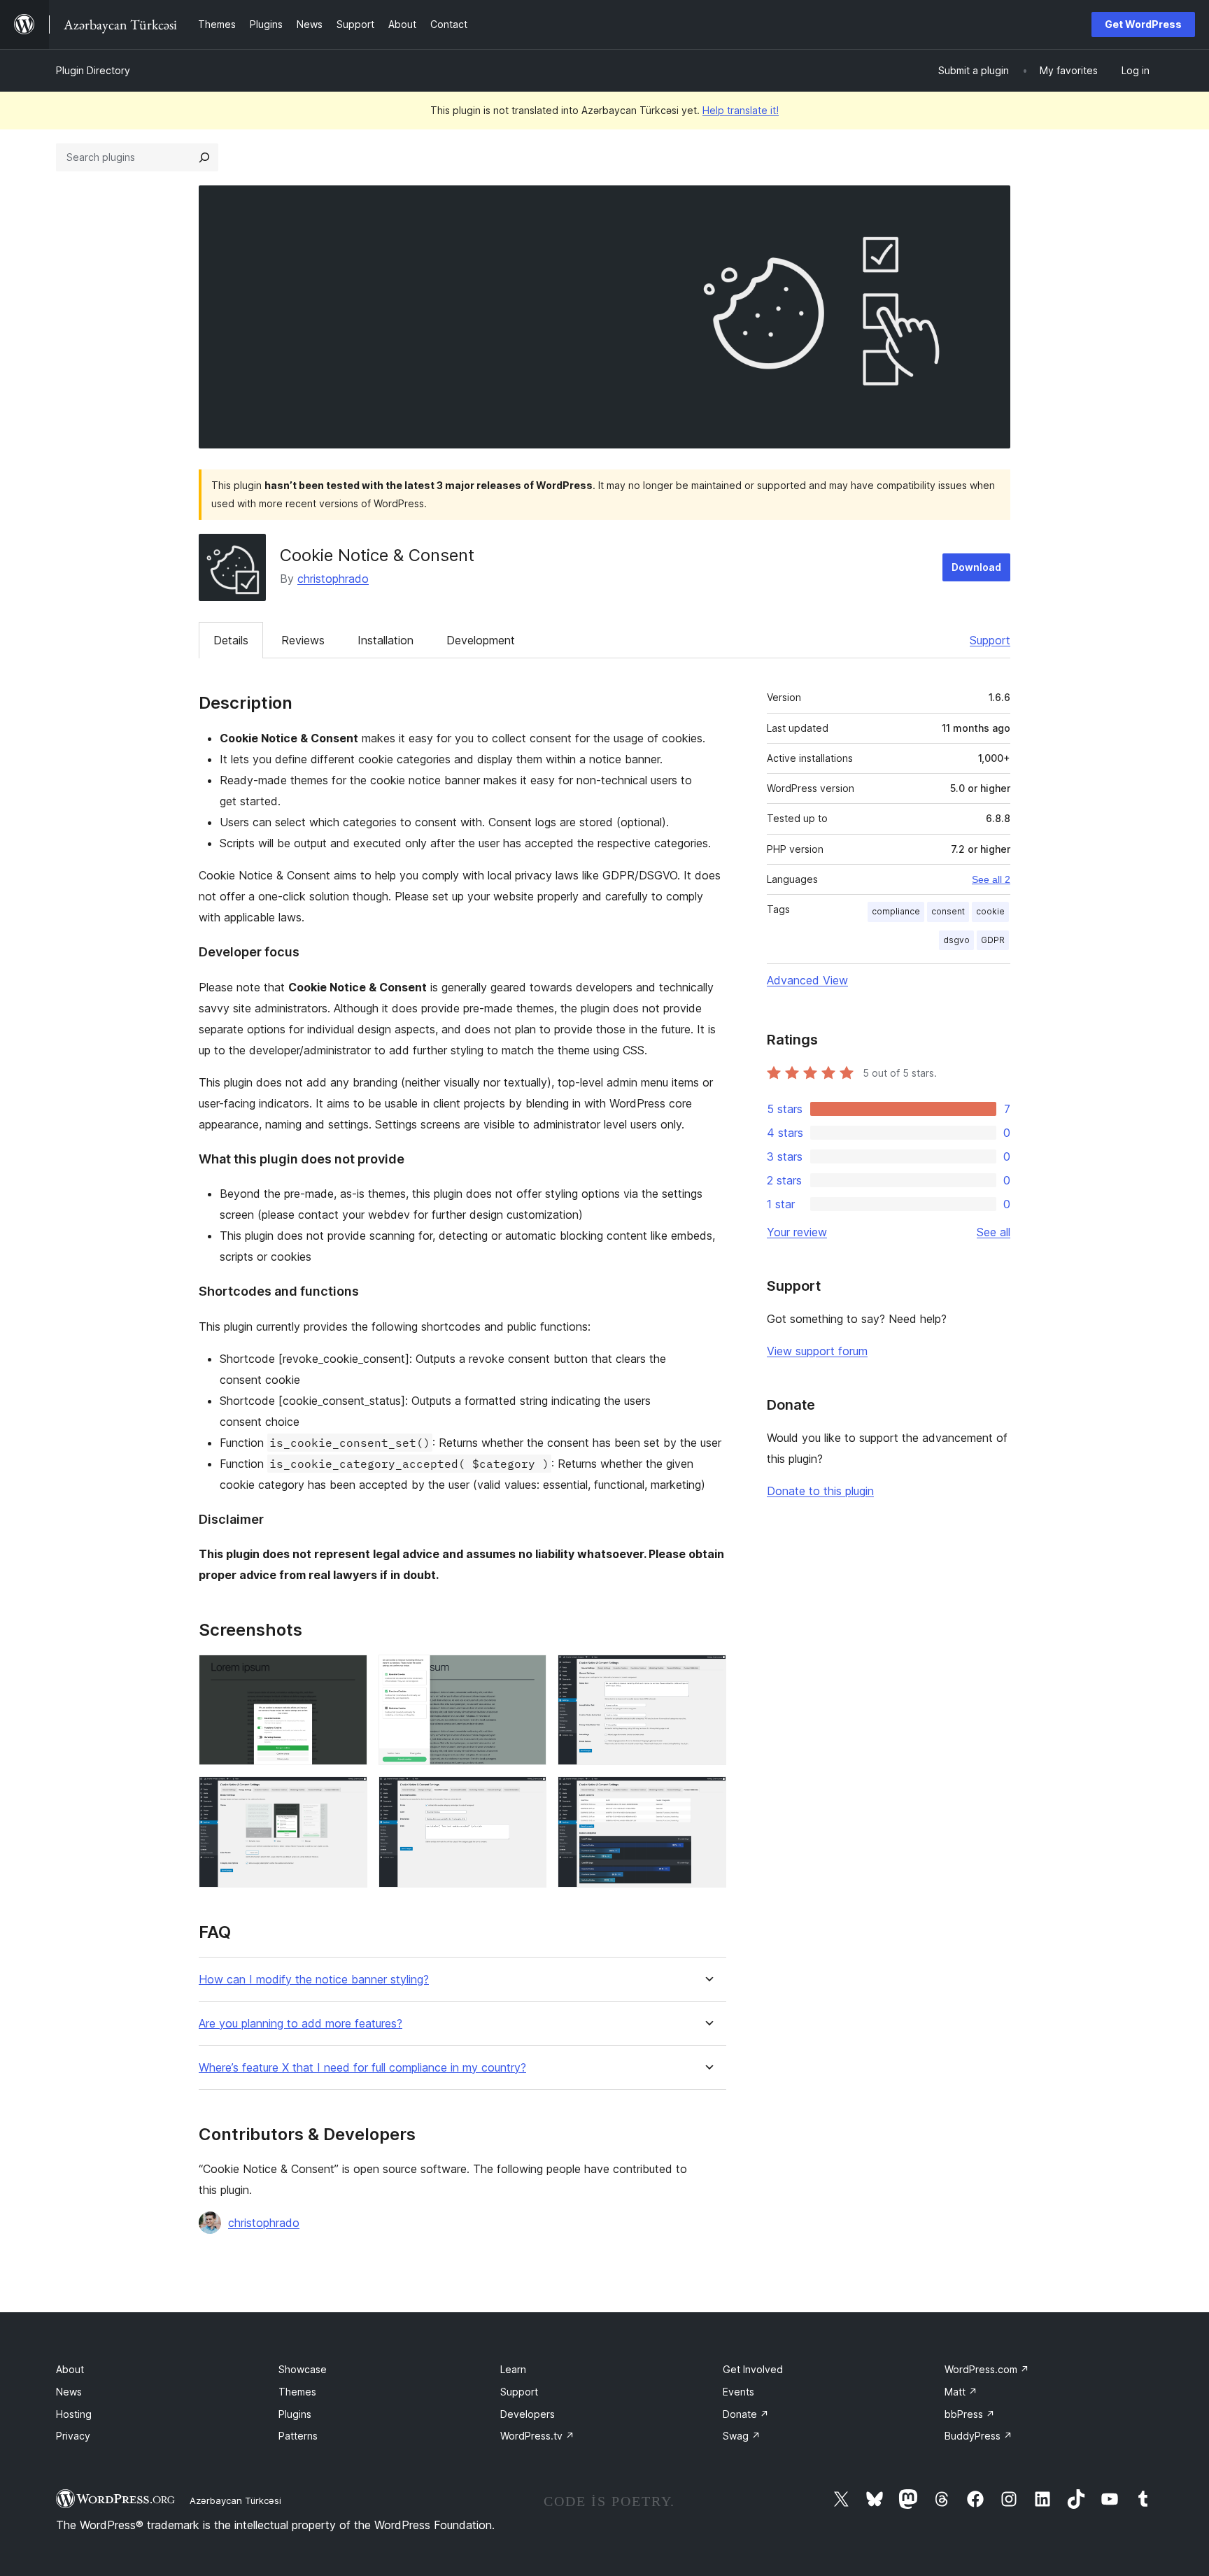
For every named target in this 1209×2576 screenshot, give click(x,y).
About (70, 2369)
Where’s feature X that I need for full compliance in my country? (362, 2068)
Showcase (303, 2369)
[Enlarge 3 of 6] (707, 1673)
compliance (896, 911)
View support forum (817, 1351)
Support (990, 640)
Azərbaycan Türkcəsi (235, 2500)
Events (738, 2392)
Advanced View (807, 980)
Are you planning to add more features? (301, 2024)
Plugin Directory (93, 70)
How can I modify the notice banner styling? (314, 1980)
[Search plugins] (204, 157)
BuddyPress (978, 2436)
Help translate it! (741, 110)
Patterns (298, 2436)
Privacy (73, 2436)
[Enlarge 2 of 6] (528, 1673)
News (69, 2392)
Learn (513, 2369)
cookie (990, 911)
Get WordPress (1143, 24)
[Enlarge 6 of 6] (707, 1795)
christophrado (333, 579)
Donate (746, 2414)
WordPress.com (987, 2369)
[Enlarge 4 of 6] (348, 1795)
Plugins (295, 2414)
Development (481, 640)
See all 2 (991, 879)
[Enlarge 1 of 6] (348, 1673)
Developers (528, 2414)
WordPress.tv (537, 2436)
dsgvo (956, 940)
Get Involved (753, 2369)
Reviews (303, 640)
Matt (961, 2392)
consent (948, 911)
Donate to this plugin (820, 1491)
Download (976, 567)
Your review (797, 1232)
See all (994, 1232)
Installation (386, 640)
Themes (297, 2392)
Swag (742, 2436)
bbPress (970, 2414)
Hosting (74, 2414)
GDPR (993, 940)
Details (231, 640)
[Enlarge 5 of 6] (528, 1795)
